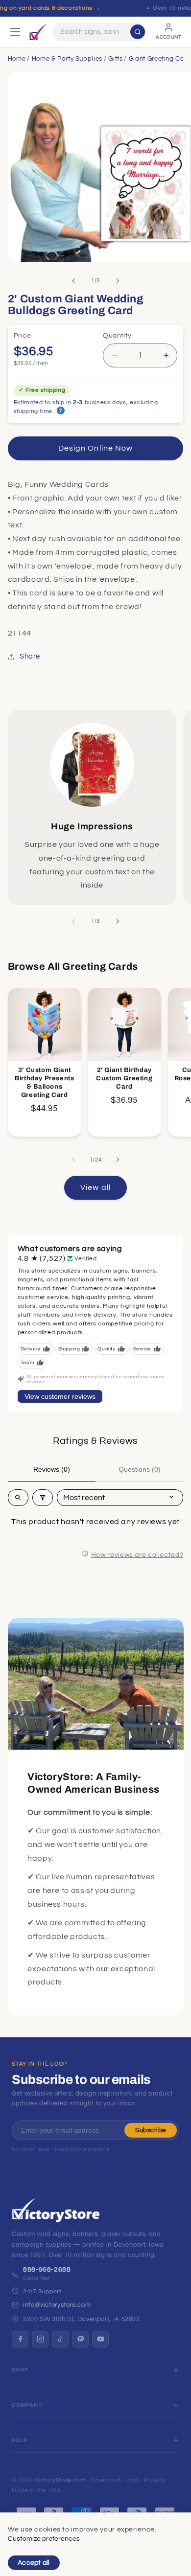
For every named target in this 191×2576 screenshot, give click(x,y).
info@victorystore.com (57, 2305)
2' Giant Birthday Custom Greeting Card (125, 1078)
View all (95, 1187)
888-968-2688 (47, 2270)
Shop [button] (20, 2370)
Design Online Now (95, 448)
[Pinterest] (80, 2339)
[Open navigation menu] (15, 32)
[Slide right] (118, 281)
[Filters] (43, 1498)
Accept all (34, 2563)
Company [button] (27, 2405)
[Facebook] (20, 2339)
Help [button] (20, 2440)
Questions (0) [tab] (140, 1469)
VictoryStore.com (60, 2480)
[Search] (138, 32)
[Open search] (18, 1498)
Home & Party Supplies (67, 59)
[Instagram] (40, 2339)
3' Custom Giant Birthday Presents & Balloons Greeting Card (44, 1083)
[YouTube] (100, 2339)
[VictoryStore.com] (38, 32)
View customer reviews (60, 1396)
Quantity (117, 336)
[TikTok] (60, 2339)
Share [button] (30, 656)
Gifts (115, 59)
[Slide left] (73, 281)
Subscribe (151, 2130)
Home (17, 59)
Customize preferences (44, 2539)
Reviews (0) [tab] (52, 1469)
